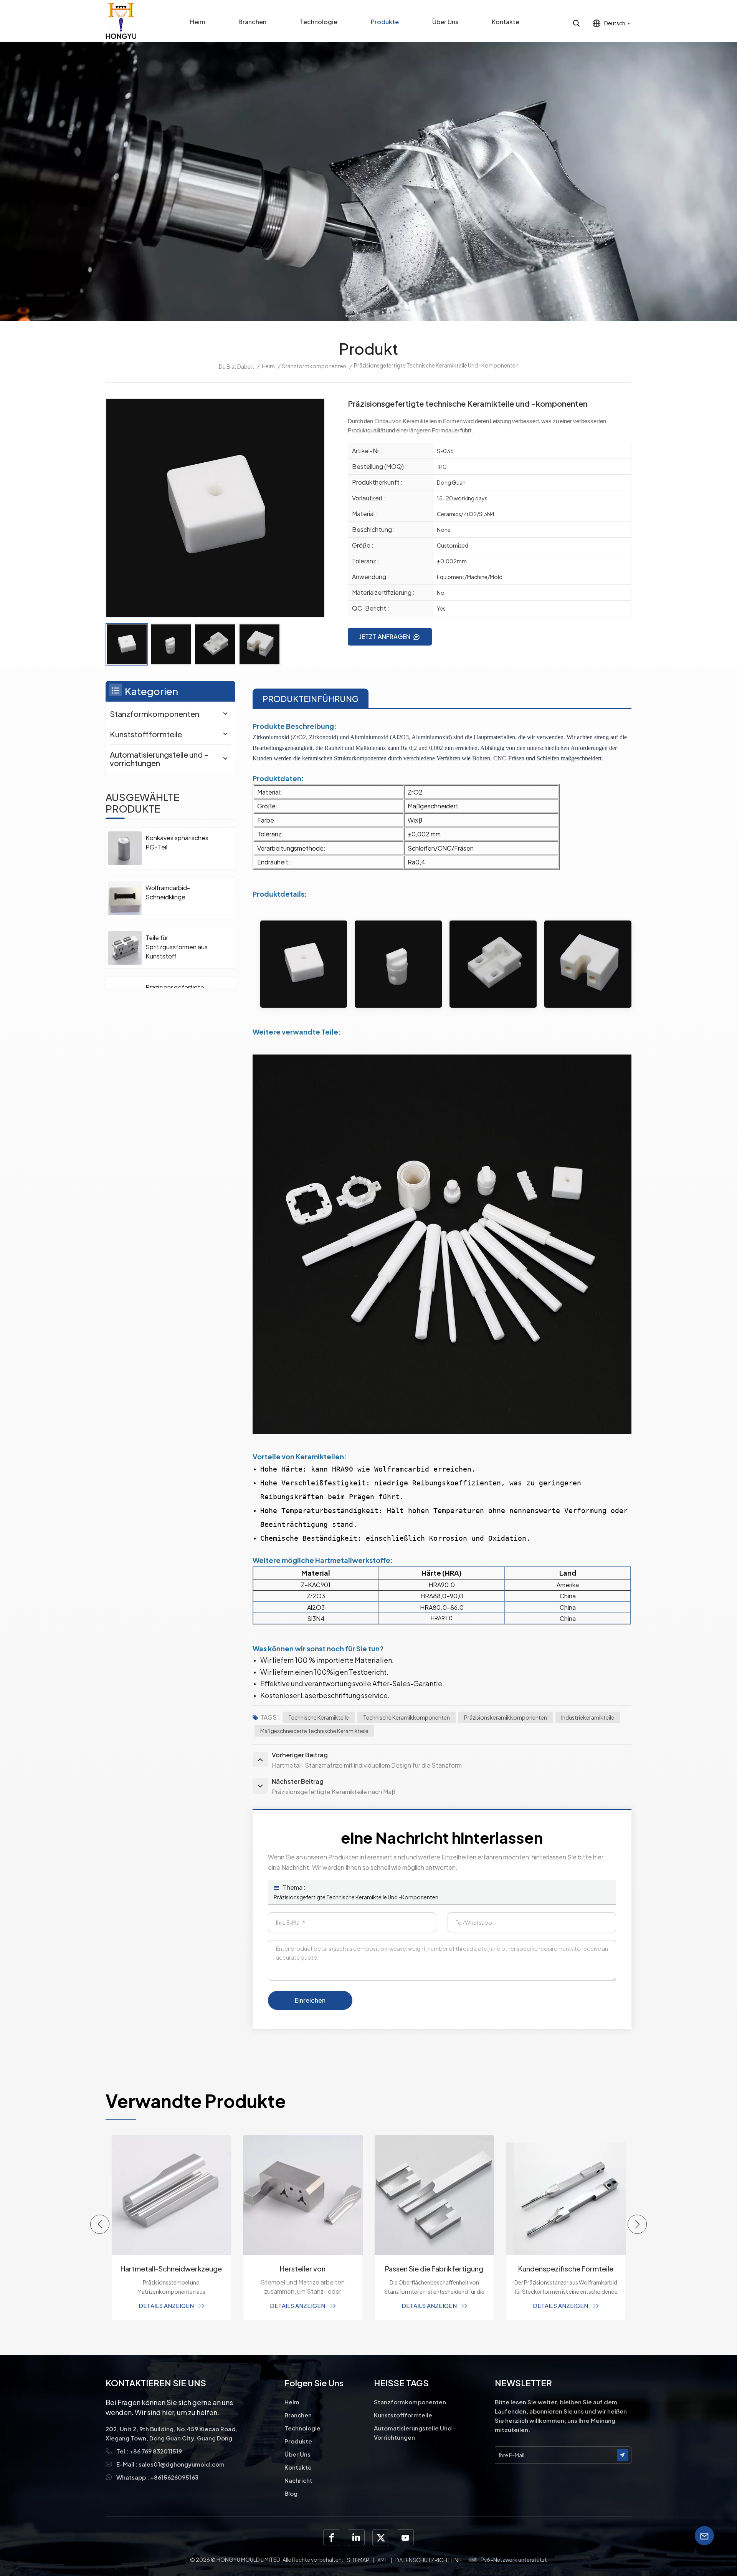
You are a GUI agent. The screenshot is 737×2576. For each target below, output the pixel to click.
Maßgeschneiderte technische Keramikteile (314, 1731)
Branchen (252, 22)
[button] (100, 2224)
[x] (381, 2538)
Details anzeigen (167, 2305)
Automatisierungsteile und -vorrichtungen (159, 759)
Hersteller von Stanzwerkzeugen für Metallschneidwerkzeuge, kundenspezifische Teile (171, 2269)
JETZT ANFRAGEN (385, 637)
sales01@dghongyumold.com (182, 2464)
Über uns (445, 22)
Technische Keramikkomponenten (407, 1717)
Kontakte (506, 22)
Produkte (385, 22)
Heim (197, 22)
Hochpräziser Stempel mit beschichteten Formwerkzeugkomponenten (566, 2269)
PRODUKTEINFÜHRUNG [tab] (311, 699)
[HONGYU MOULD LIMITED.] (121, 21)
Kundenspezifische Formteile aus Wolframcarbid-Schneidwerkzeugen (434, 2269)
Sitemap (358, 2560)
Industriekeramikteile (588, 1717)
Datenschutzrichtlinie (429, 2560)
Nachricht (298, 2480)
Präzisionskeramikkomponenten (506, 1717)
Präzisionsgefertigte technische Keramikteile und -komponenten (356, 1897)
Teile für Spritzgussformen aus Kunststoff (177, 947)
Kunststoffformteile (146, 734)
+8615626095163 (174, 2477)
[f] (332, 2538)
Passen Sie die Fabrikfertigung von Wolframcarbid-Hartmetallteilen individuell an (303, 2269)
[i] (356, 2538)
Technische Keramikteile (319, 1717)
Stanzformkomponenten (314, 366)
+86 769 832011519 (156, 2451)
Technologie (319, 22)
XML (382, 2560)
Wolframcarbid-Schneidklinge (168, 892)
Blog (291, 2493)
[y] (405, 2538)
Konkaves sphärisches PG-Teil (177, 842)
